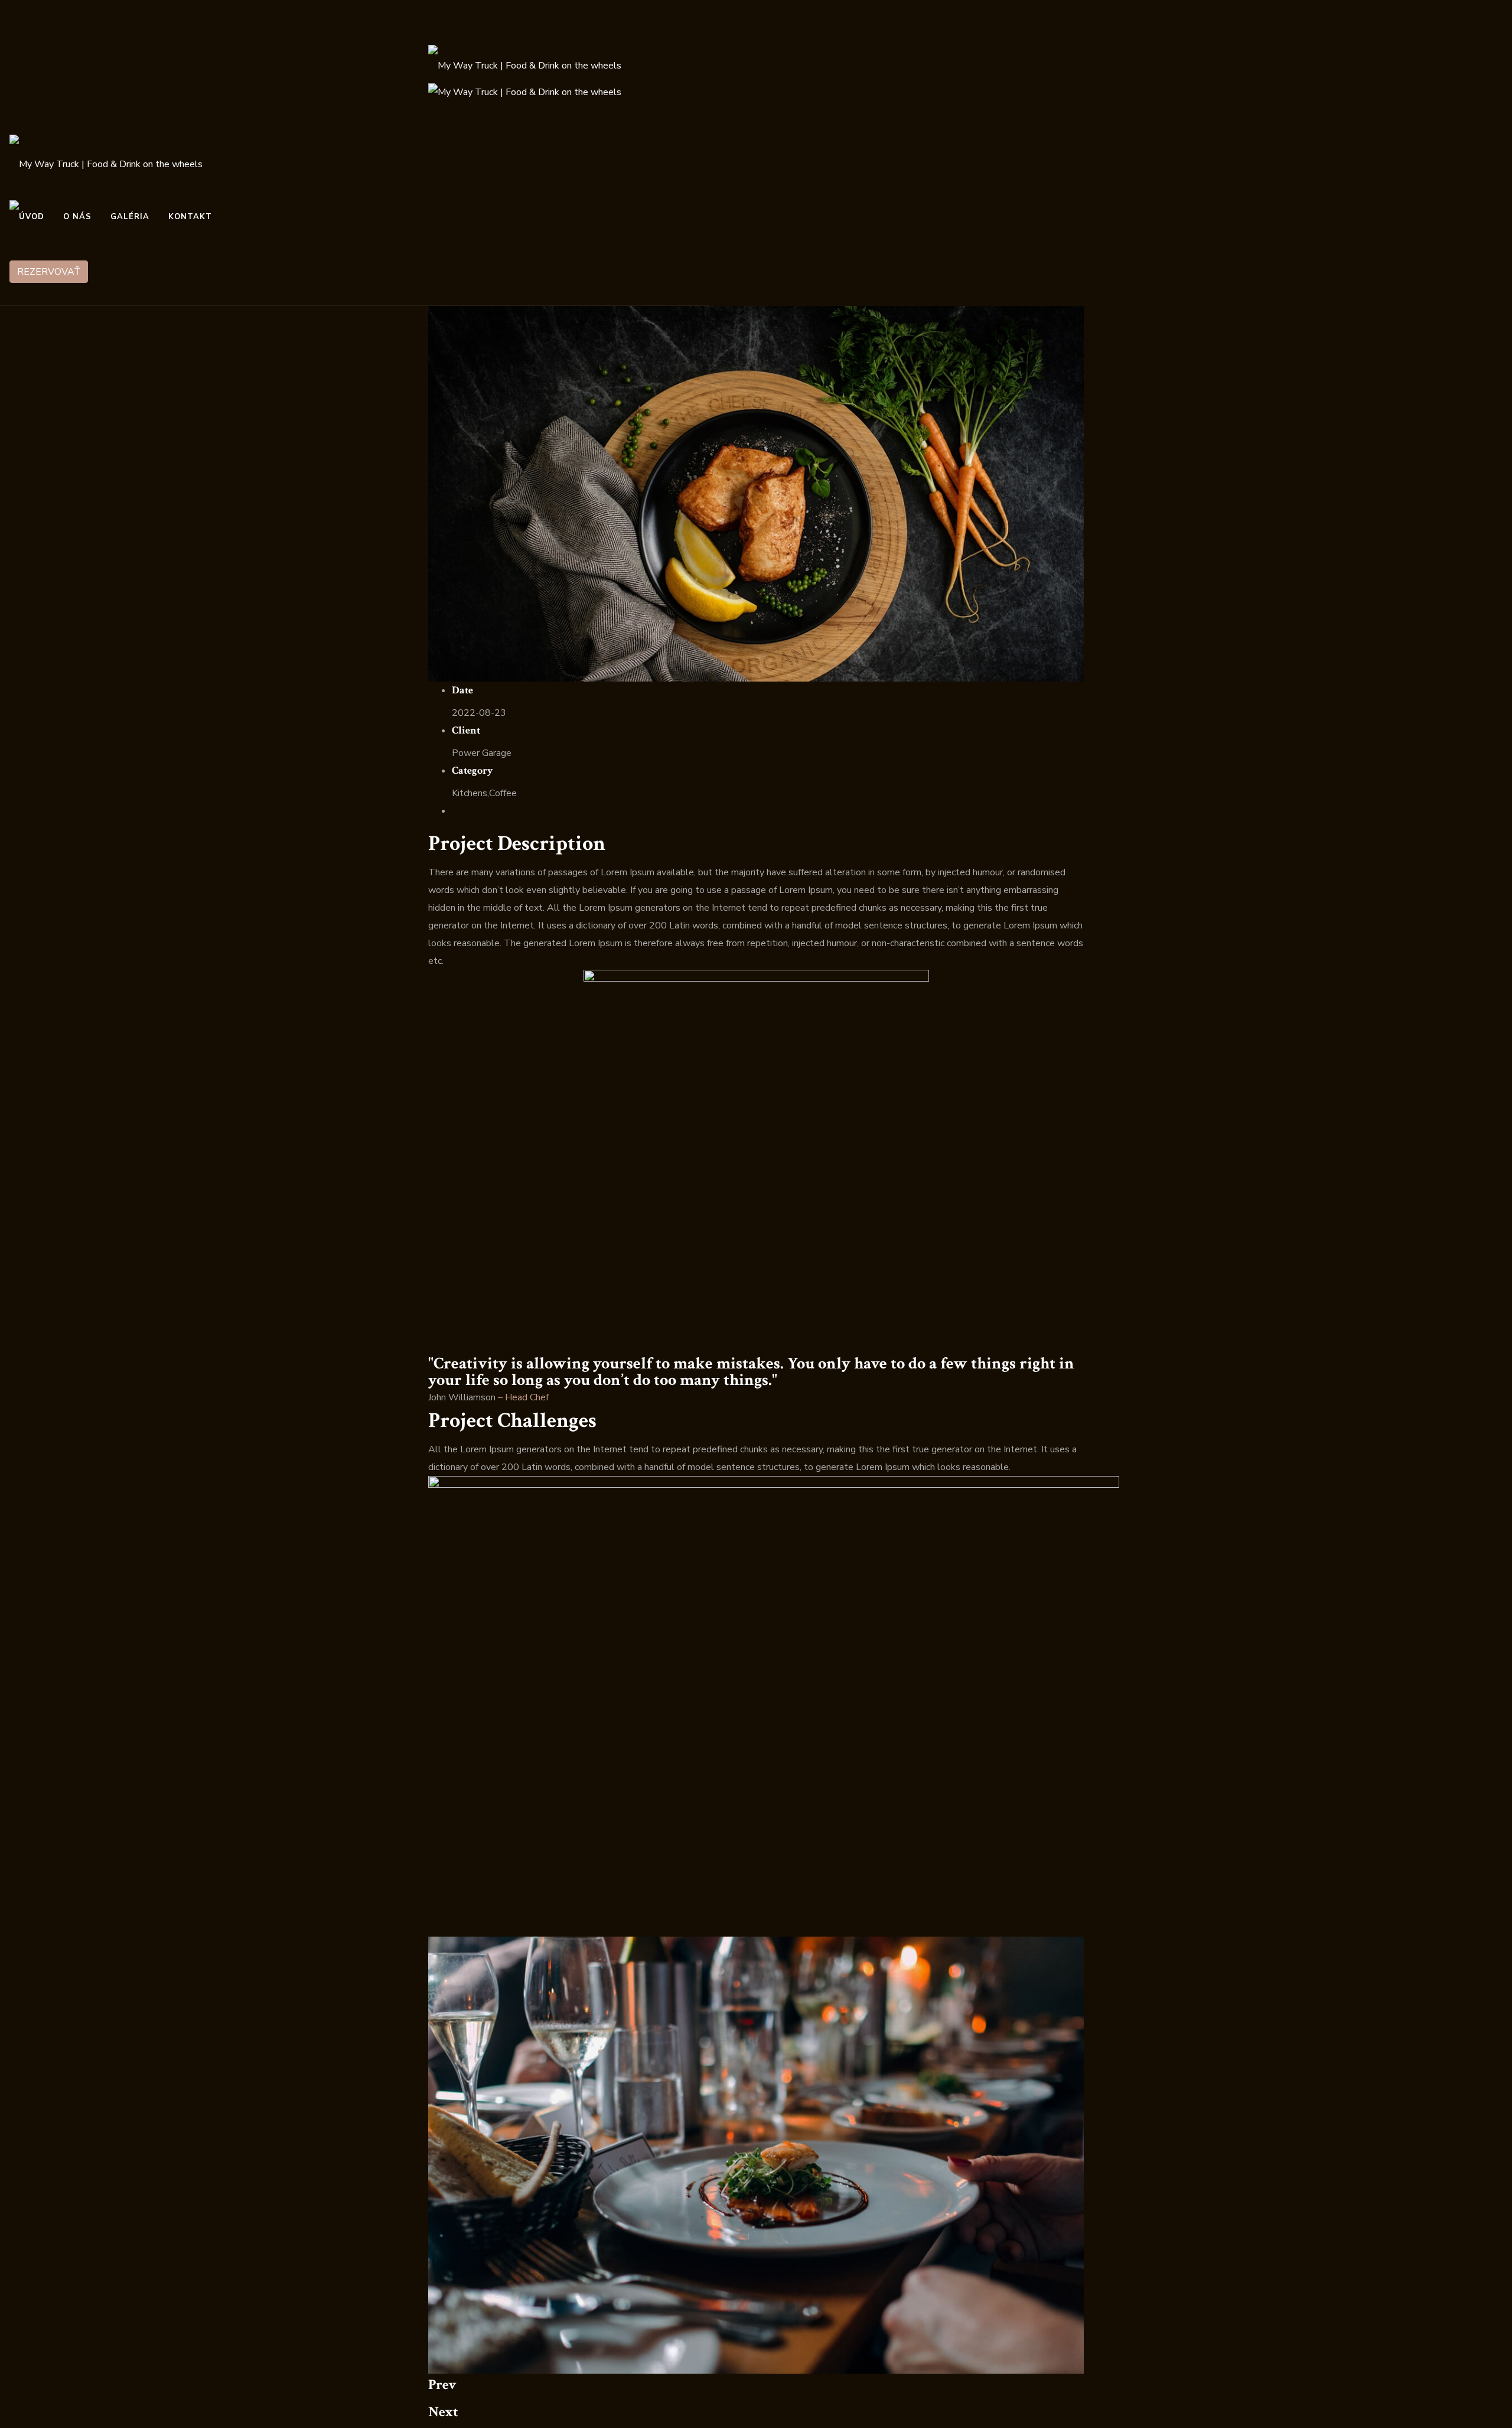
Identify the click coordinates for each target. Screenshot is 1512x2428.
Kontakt (190, 217)
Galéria (130, 217)
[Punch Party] (756, 493)
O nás (77, 217)
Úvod (32, 217)
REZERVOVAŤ (49, 272)
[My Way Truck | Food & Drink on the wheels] (525, 62)
